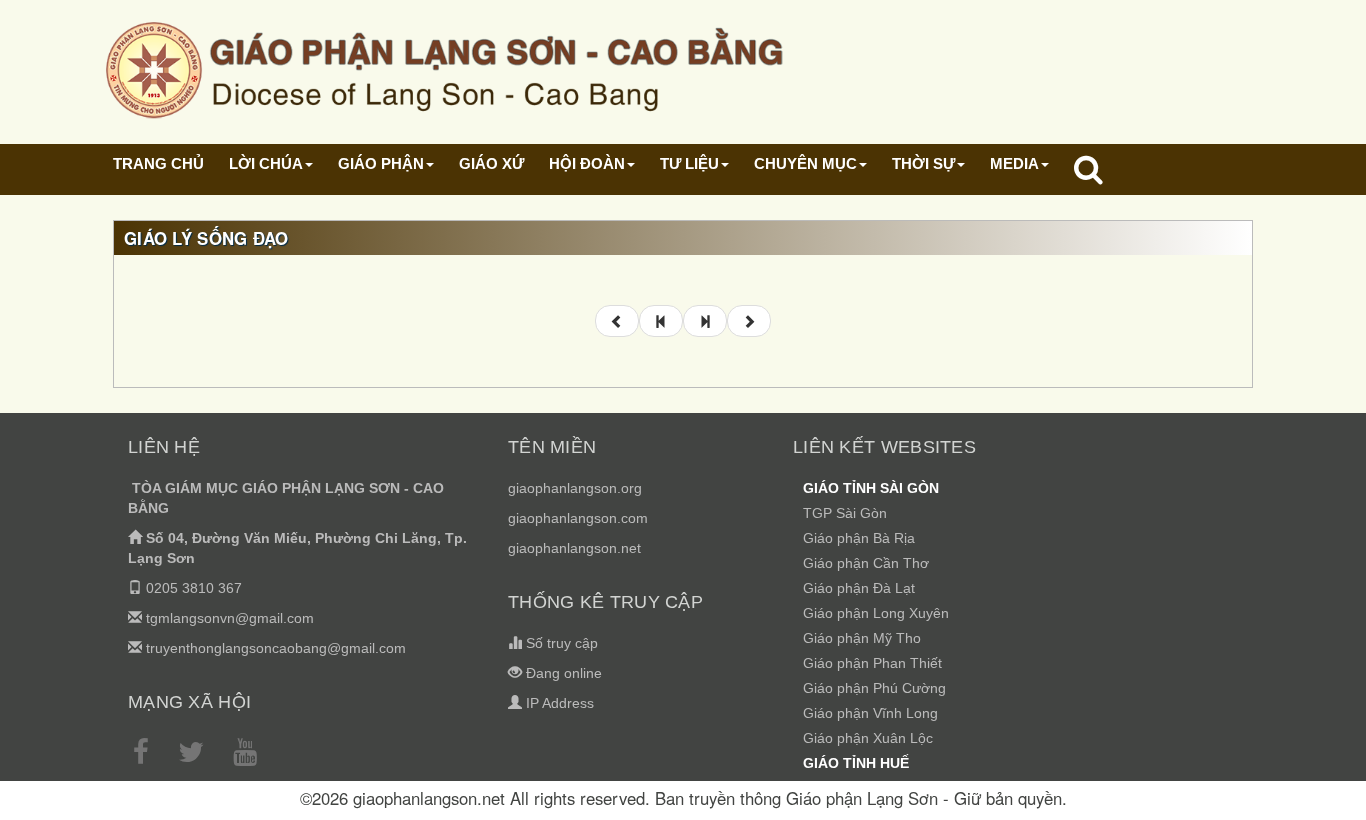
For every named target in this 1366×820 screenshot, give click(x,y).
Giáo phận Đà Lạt (859, 588)
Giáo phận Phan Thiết (872, 663)
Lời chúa (266, 163)
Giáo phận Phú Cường (874, 688)
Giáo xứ (491, 163)
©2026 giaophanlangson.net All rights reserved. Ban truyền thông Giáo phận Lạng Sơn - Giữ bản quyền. (683, 798)
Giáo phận (381, 163)
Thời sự (923, 163)
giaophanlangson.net (574, 548)
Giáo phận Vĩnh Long (870, 713)
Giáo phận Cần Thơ (866, 563)
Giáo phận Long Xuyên (876, 613)
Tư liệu (689, 163)
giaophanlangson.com (578, 518)
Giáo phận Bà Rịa (859, 538)
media (1014, 163)
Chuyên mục (805, 163)
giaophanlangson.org (575, 488)
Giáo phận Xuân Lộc (868, 738)
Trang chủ (158, 163)
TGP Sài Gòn (845, 513)
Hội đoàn (587, 163)
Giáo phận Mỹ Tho (862, 638)
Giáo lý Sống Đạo (206, 238)
